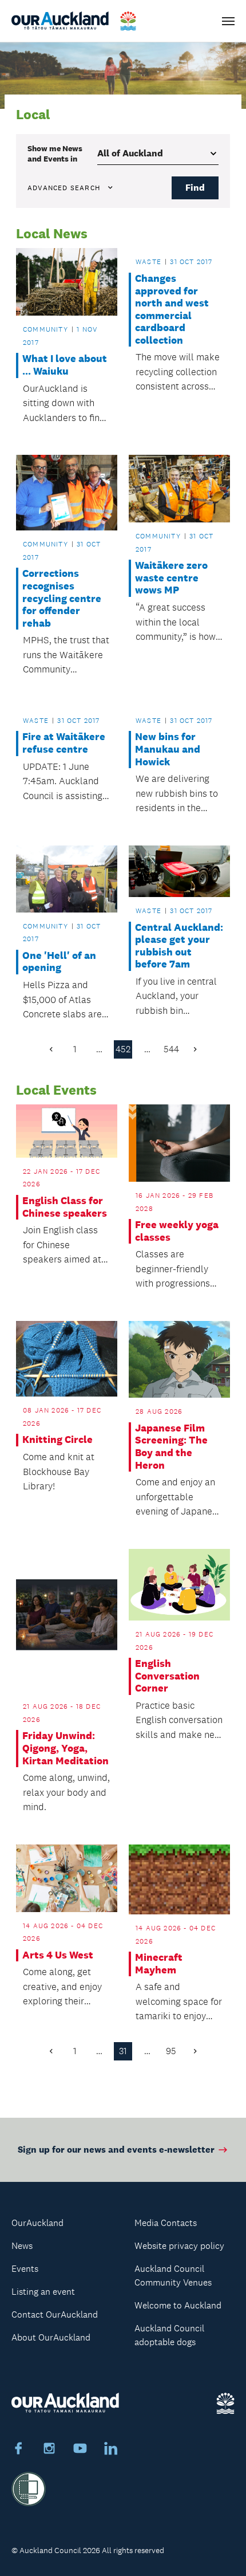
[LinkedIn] (111, 2450)
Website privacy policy (179, 2246)
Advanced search (64, 188)
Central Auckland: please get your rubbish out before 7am (179, 946)
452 (123, 1049)
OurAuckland (37, 2223)
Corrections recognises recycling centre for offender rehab (62, 598)
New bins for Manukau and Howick (168, 749)
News (22, 2246)
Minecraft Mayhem (159, 1964)
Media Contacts (166, 2223)
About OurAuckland (51, 2337)
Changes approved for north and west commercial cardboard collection (172, 310)
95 (171, 2051)
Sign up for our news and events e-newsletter (116, 2150)
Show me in (55, 154)
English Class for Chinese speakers (65, 1207)
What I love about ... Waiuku (65, 365)
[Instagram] (49, 2450)
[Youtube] (80, 2450)
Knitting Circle (57, 1440)
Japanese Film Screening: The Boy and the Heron (171, 1447)
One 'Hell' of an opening (59, 962)
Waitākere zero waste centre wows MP (171, 578)
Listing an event (43, 2292)
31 (123, 2051)
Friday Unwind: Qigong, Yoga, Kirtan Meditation (66, 1748)
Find (195, 188)
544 (171, 1049)
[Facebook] (18, 2450)
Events (25, 2269)
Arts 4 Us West (58, 1955)
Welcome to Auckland (178, 2305)
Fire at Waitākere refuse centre (64, 743)
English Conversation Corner (167, 1676)
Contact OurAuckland (55, 2315)
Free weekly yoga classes (177, 1231)
